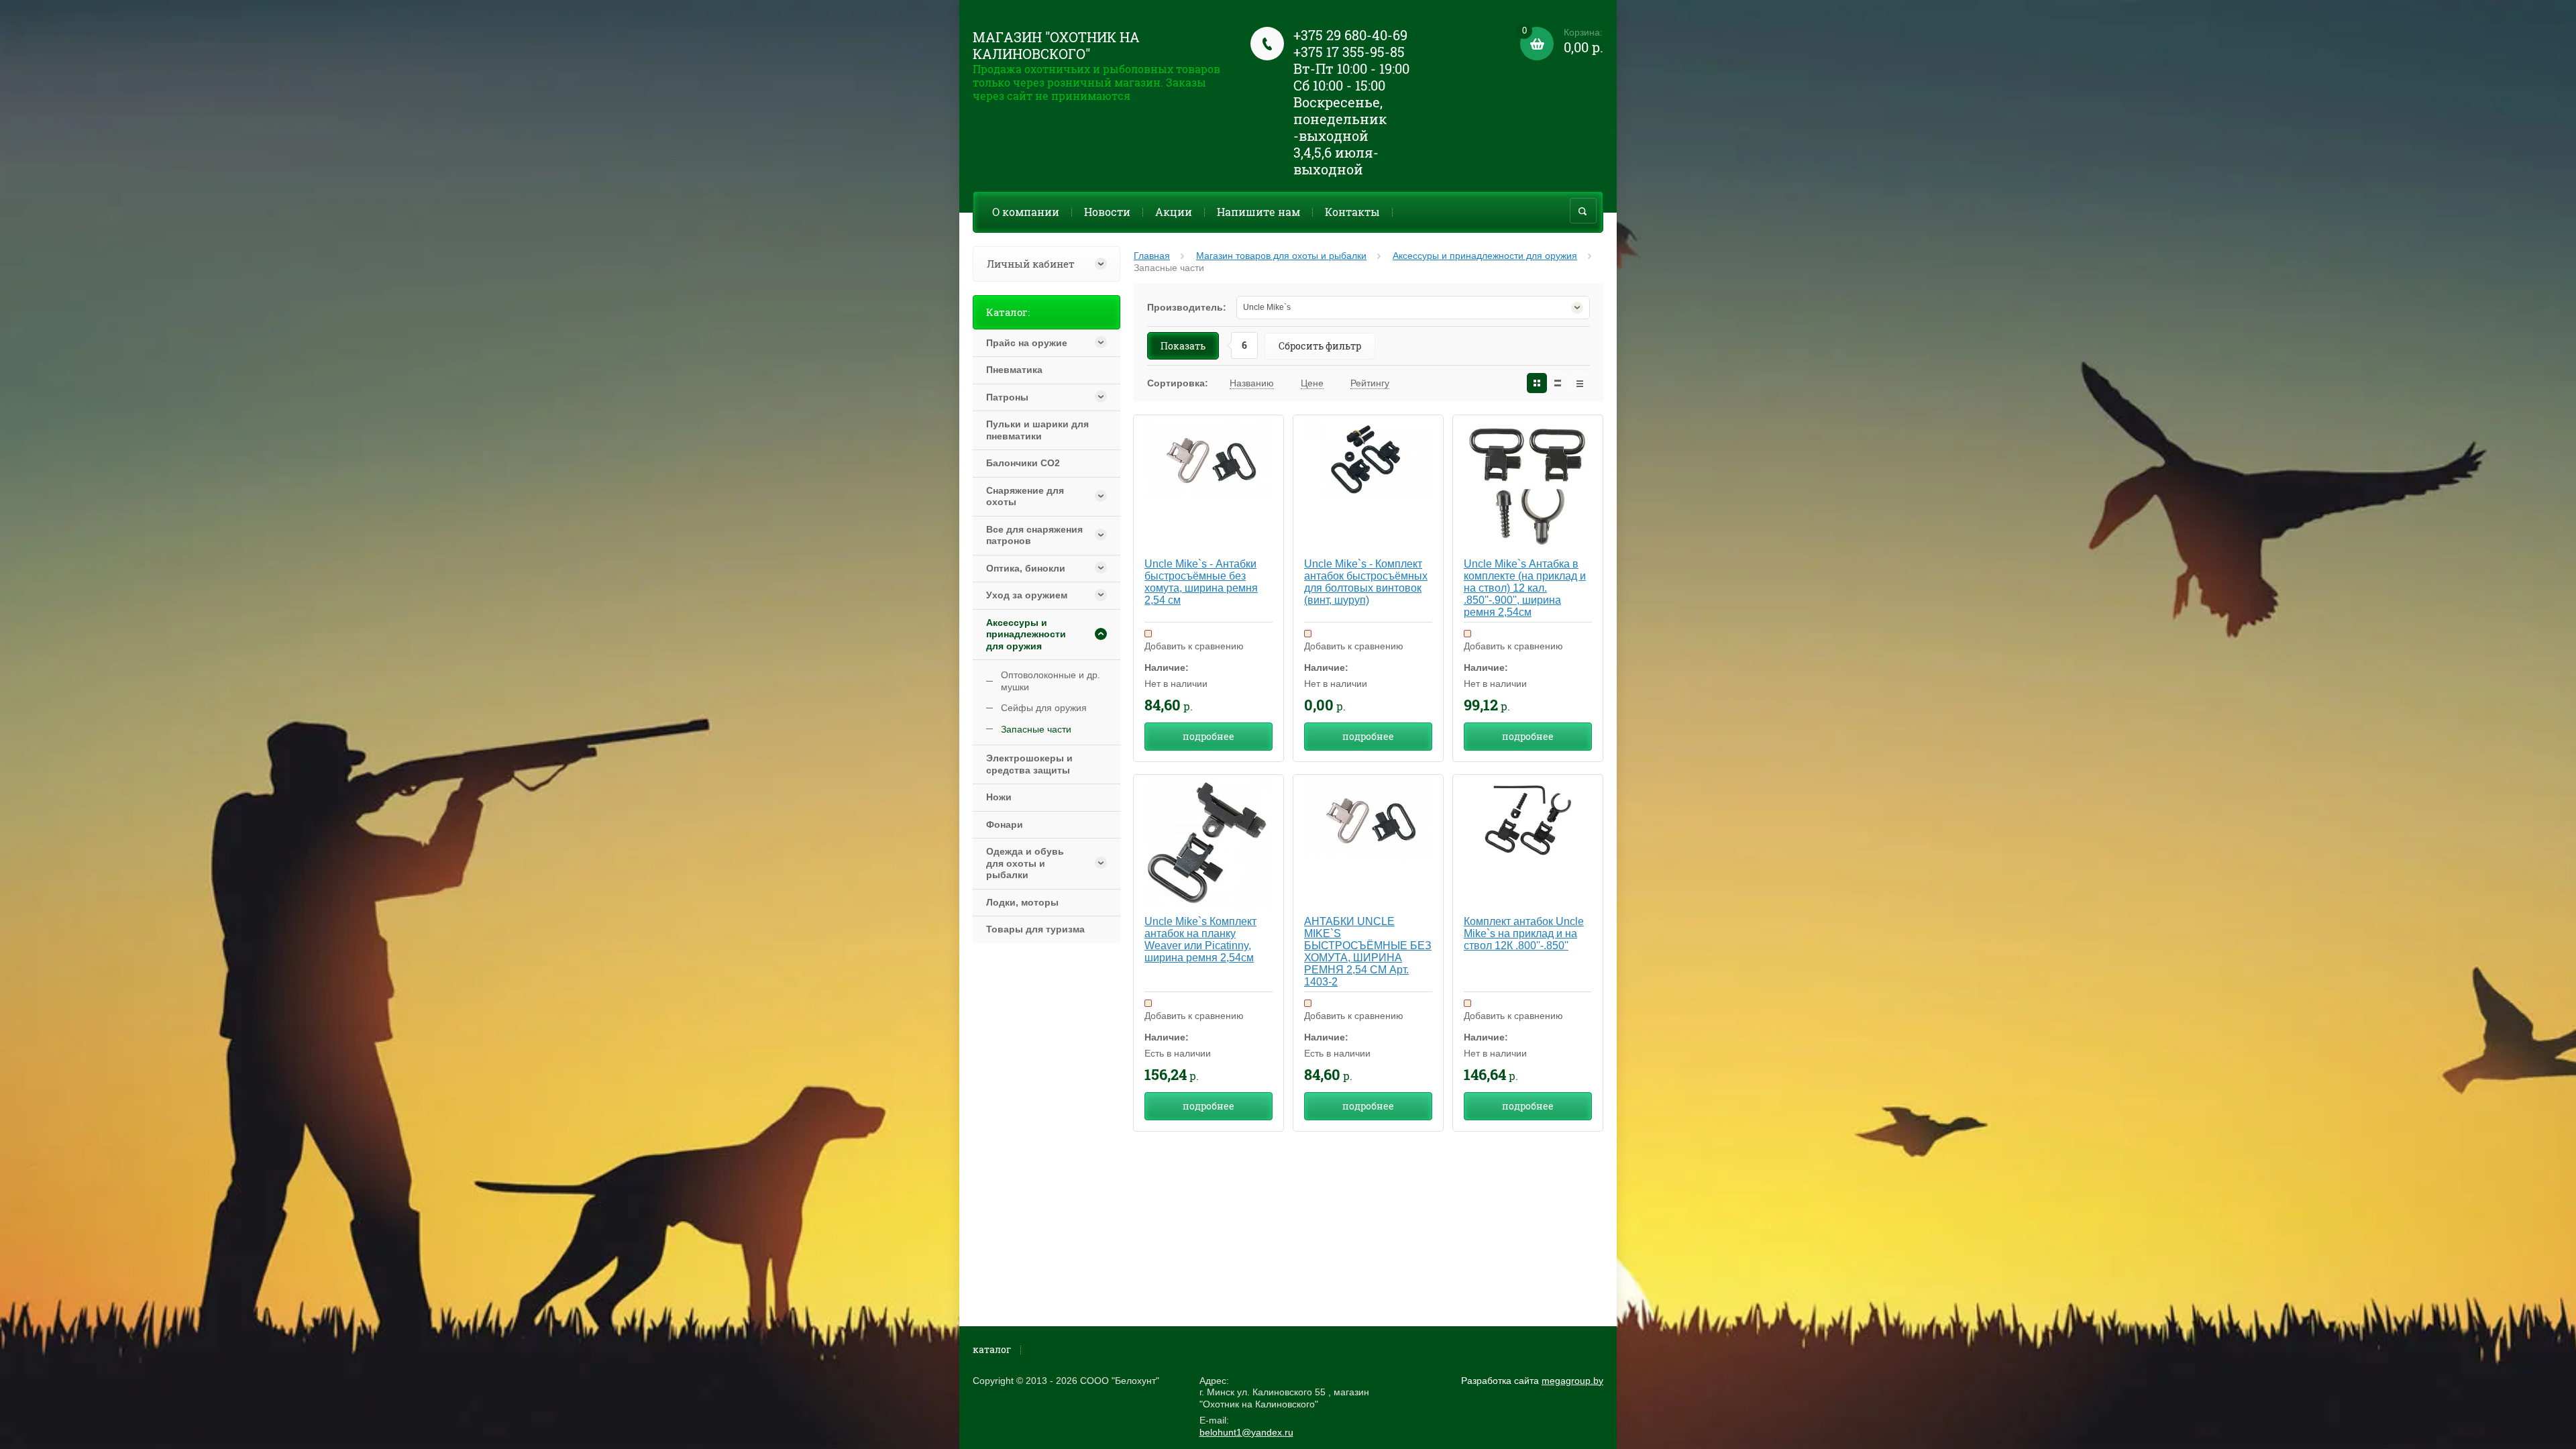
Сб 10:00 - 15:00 (1339, 85)
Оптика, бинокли (1026, 568)
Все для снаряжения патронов (1034, 535)
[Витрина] (1537, 383)
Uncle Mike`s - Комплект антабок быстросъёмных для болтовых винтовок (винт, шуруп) (1366, 582)
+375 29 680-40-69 (1350, 35)
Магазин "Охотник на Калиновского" (1056, 45)
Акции (1174, 212)
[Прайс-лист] (1580, 383)
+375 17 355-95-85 (1349, 52)
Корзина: (1563, 41)
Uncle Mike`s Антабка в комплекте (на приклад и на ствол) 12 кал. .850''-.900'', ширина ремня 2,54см (1525, 588)
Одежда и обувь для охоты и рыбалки (1025, 863)
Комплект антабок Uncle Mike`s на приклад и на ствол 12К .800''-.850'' (1524, 933)
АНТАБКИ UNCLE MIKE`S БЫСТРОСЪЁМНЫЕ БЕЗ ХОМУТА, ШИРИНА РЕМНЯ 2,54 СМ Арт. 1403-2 (1368, 952)
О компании (1026, 212)
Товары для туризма (1035, 929)
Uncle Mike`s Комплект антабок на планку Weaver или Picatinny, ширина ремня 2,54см (1200, 940)
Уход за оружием (1027, 595)
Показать (1183, 346)
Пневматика (1014, 370)
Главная (1152, 256)
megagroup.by (1572, 1381)
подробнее (1209, 736)
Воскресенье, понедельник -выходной (1340, 119)
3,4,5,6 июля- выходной (1336, 161)
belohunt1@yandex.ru (1246, 1432)
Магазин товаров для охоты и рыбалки (1281, 256)
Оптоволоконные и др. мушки (1051, 681)
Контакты (1352, 212)
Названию (1252, 383)
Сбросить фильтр (1320, 346)
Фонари (1005, 824)
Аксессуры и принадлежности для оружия (1485, 256)
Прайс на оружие (1027, 343)
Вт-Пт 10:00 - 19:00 (1351, 68)
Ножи (999, 797)
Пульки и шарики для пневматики (1037, 430)
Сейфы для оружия (1044, 708)
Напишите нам (1258, 212)
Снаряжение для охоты (1025, 496)
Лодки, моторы (1022, 902)
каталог (992, 1349)
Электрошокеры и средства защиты (1029, 764)
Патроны (1007, 397)
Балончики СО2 (1023, 463)
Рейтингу (1370, 383)
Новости (1107, 212)
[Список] (1558, 383)
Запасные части (1036, 729)
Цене (1312, 383)
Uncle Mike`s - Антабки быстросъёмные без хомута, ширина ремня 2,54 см (1201, 582)
